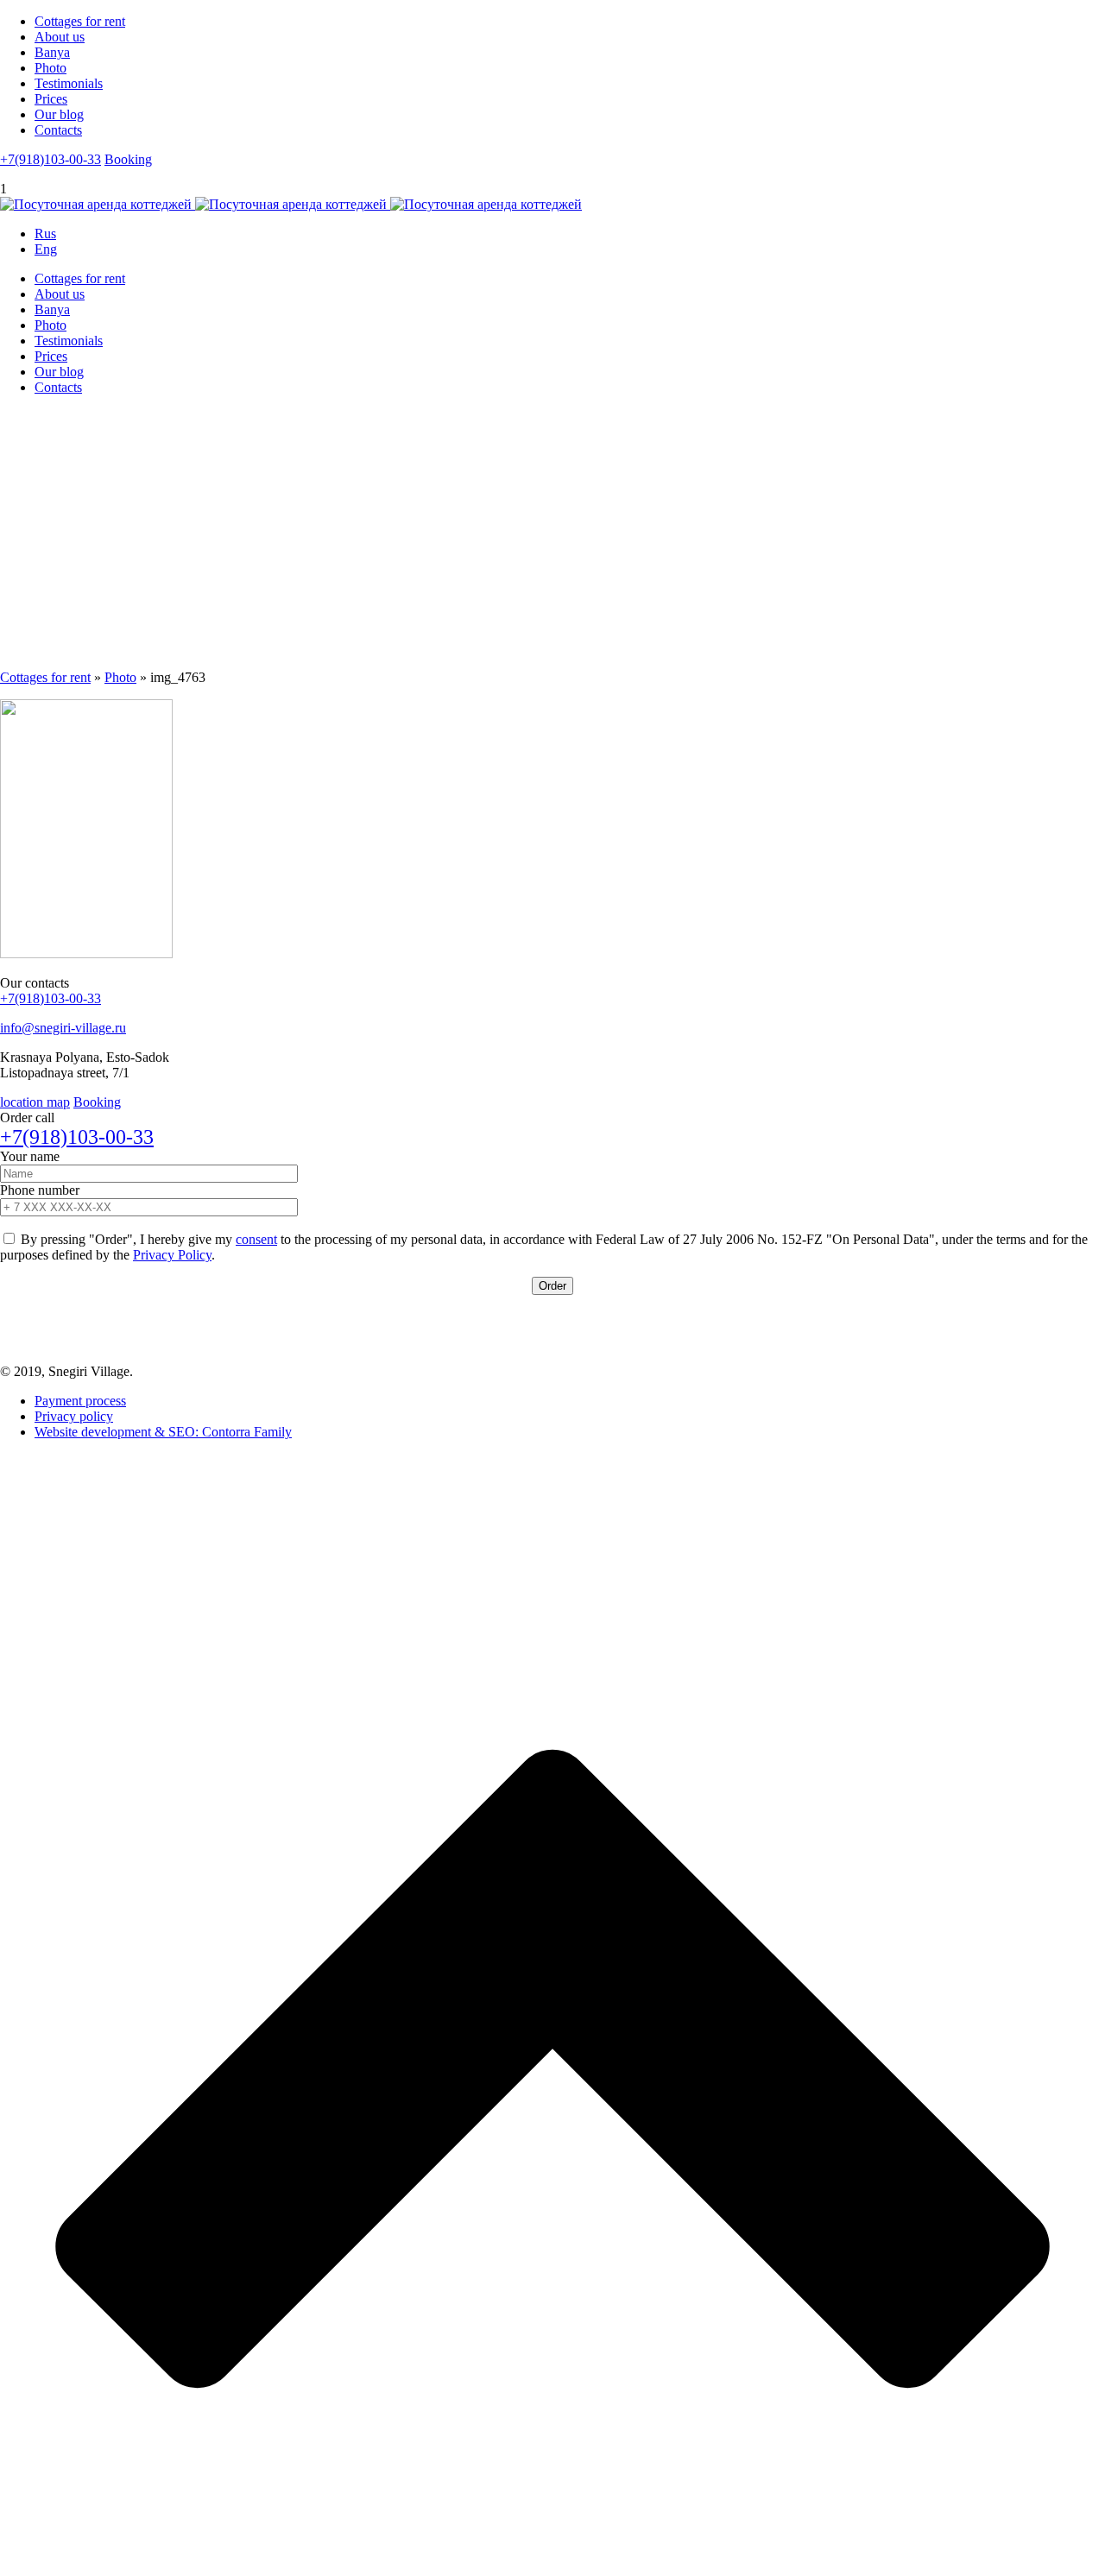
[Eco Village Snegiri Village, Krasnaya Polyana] (291, 204)
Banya (52, 52)
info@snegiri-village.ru (63, 1028)
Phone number (40, 1190)
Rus (45, 234)
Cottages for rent (80, 21)
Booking (128, 159)
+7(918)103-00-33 (51, 159)
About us (60, 37)
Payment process (80, 1401)
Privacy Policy (172, 1255)
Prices (51, 99)
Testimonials (69, 83)
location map (35, 1102)
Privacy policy (74, 1416)
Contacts (58, 130)
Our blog (59, 114)
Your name (30, 1156)
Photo (51, 68)
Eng (46, 249)
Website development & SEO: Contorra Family (163, 1432)
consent (256, 1239)
